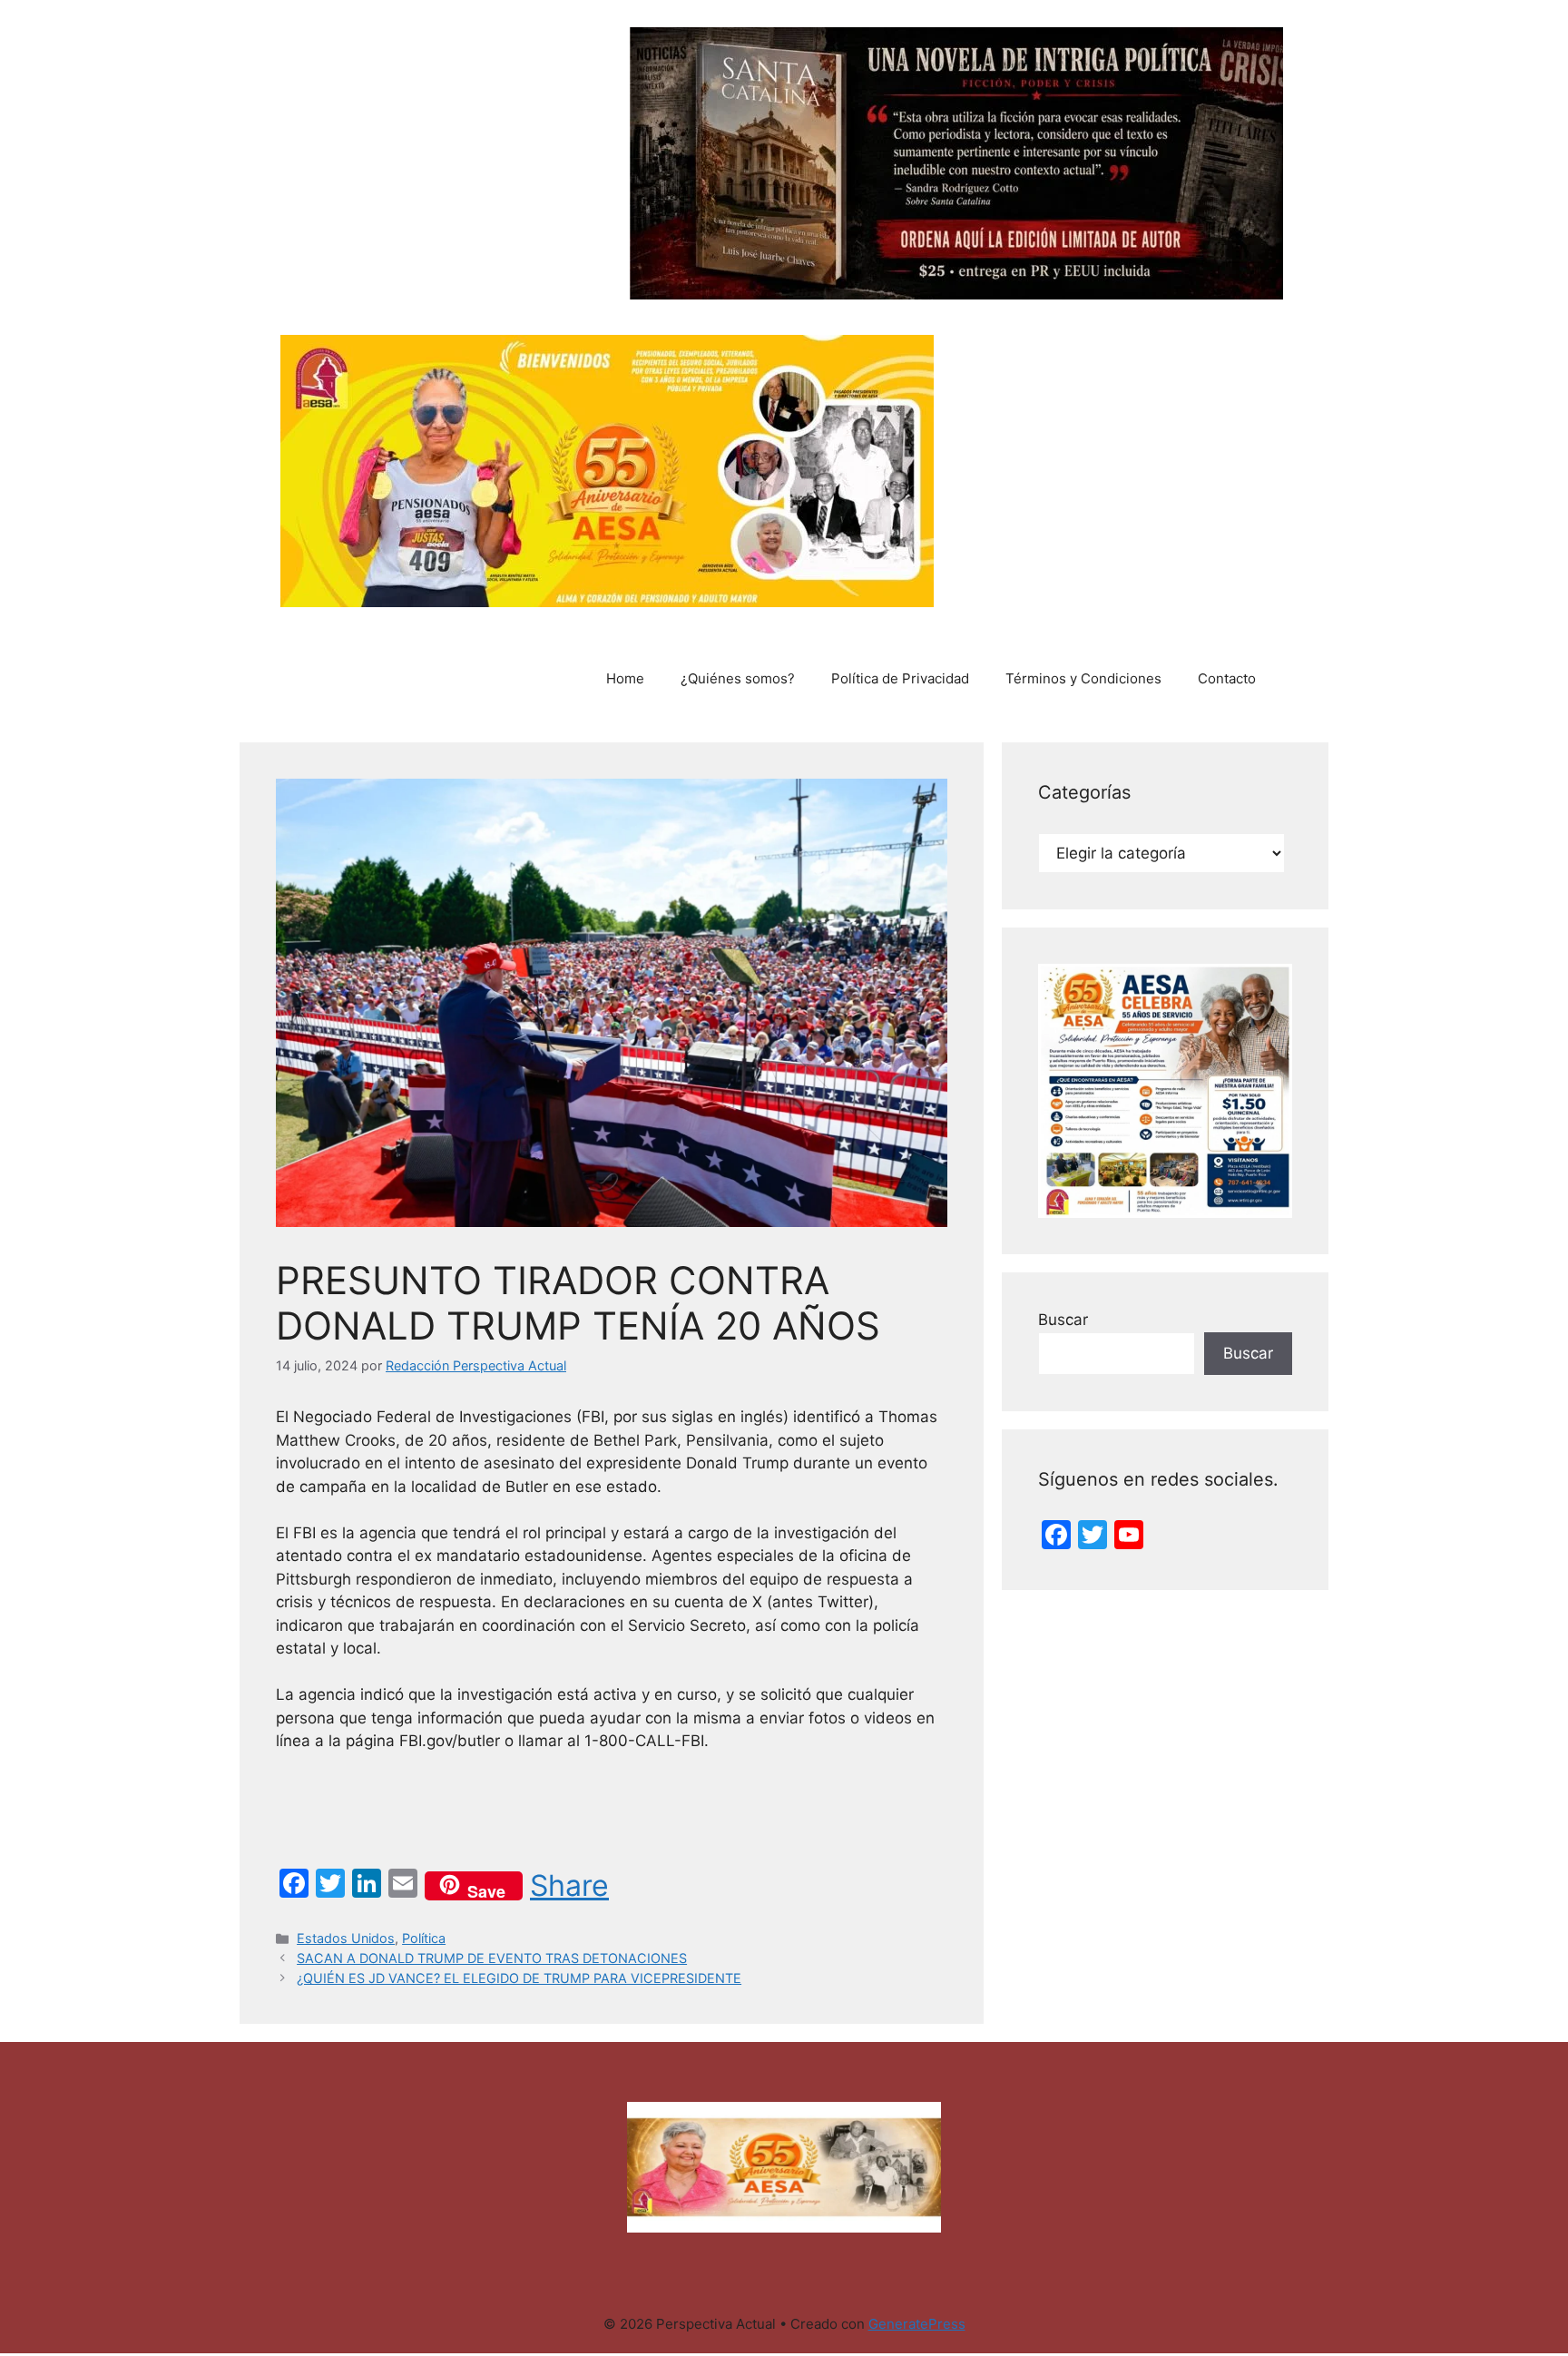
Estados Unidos (346, 1938)
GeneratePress (917, 2324)
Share (569, 1886)
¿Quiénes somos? (738, 678)
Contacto (1227, 678)
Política (424, 1938)
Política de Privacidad (900, 678)
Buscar (1063, 1320)
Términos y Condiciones (1083, 678)
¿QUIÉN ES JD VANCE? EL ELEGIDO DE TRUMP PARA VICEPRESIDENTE (519, 1978)
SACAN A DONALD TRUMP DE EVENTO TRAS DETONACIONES (492, 1958)
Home (625, 678)
